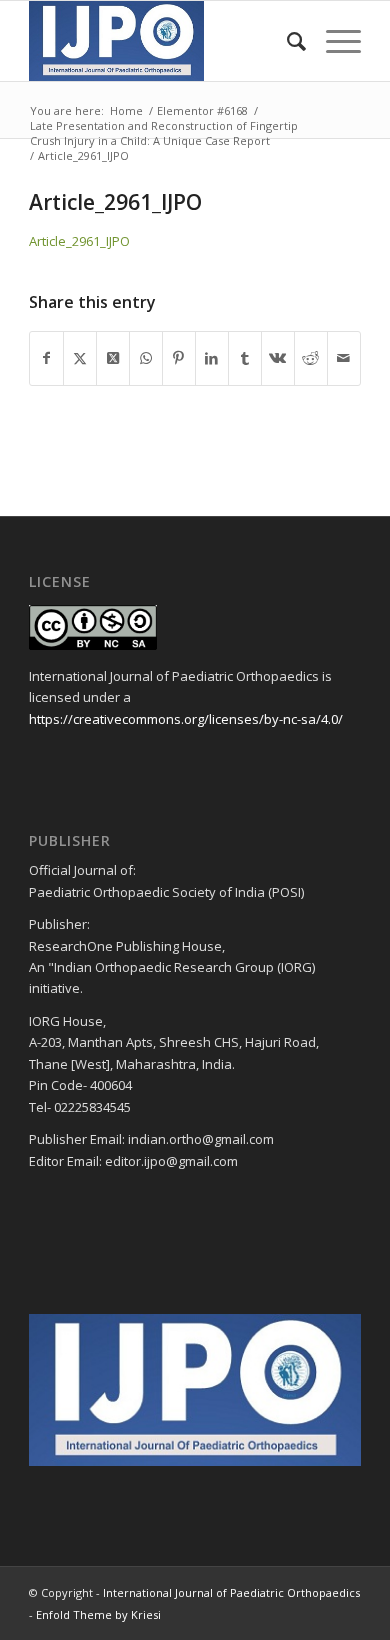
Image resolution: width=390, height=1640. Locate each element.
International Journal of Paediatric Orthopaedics (231, 1592)
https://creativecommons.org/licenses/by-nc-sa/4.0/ (186, 719)
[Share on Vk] (278, 358)
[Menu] (333, 41)
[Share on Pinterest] (179, 358)
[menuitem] (286, 41)
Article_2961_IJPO (79, 241)
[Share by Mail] (344, 358)
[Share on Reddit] (311, 358)
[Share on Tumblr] (245, 358)
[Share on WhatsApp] (146, 358)
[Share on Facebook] (46, 358)
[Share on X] (80, 358)
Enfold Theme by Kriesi (98, 1614)
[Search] (286, 41)
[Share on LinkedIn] (212, 358)
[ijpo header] (161, 41)
